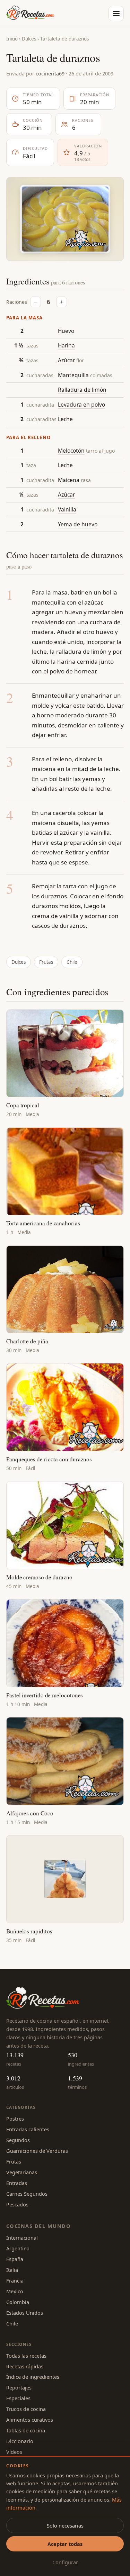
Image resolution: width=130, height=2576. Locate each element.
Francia (15, 2280)
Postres (15, 2119)
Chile (72, 962)
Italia (12, 2270)
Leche (65, 419)
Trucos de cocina (26, 2409)
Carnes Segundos (27, 2194)
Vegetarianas (22, 2172)
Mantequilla (73, 375)
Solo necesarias (65, 2525)
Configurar (65, 2562)
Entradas (17, 2183)
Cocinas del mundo (38, 2226)
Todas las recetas (26, 2356)
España (15, 2259)
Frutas (46, 962)
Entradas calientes (28, 2129)
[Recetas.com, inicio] (30, 13)
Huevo (66, 331)
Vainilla (67, 509)
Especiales (18, 2398)
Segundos (18, 2140)
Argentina (18, 2248)
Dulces (29, 39)
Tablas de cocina (26, 2430)
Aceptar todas (65, 2544)
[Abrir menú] (116, 13)
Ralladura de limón (82, 390)
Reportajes (19, 2387)
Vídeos (14, 2452)
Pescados (17, 2204)
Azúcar (66, 360)
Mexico (15, 2291)
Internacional (22, 2238)
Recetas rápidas (25, 2366)
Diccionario (20, 2441)
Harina (66, 345)
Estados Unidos (25, 2313)
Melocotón (71, 451)
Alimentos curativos (30, 2420)
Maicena (69, 480)
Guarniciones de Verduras (37, 2151)
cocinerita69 (50, 73)
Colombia (18, 2302)
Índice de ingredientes (33, 2377)
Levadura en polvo (81, 405)
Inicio (12, 39)
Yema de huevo (78, 524)
